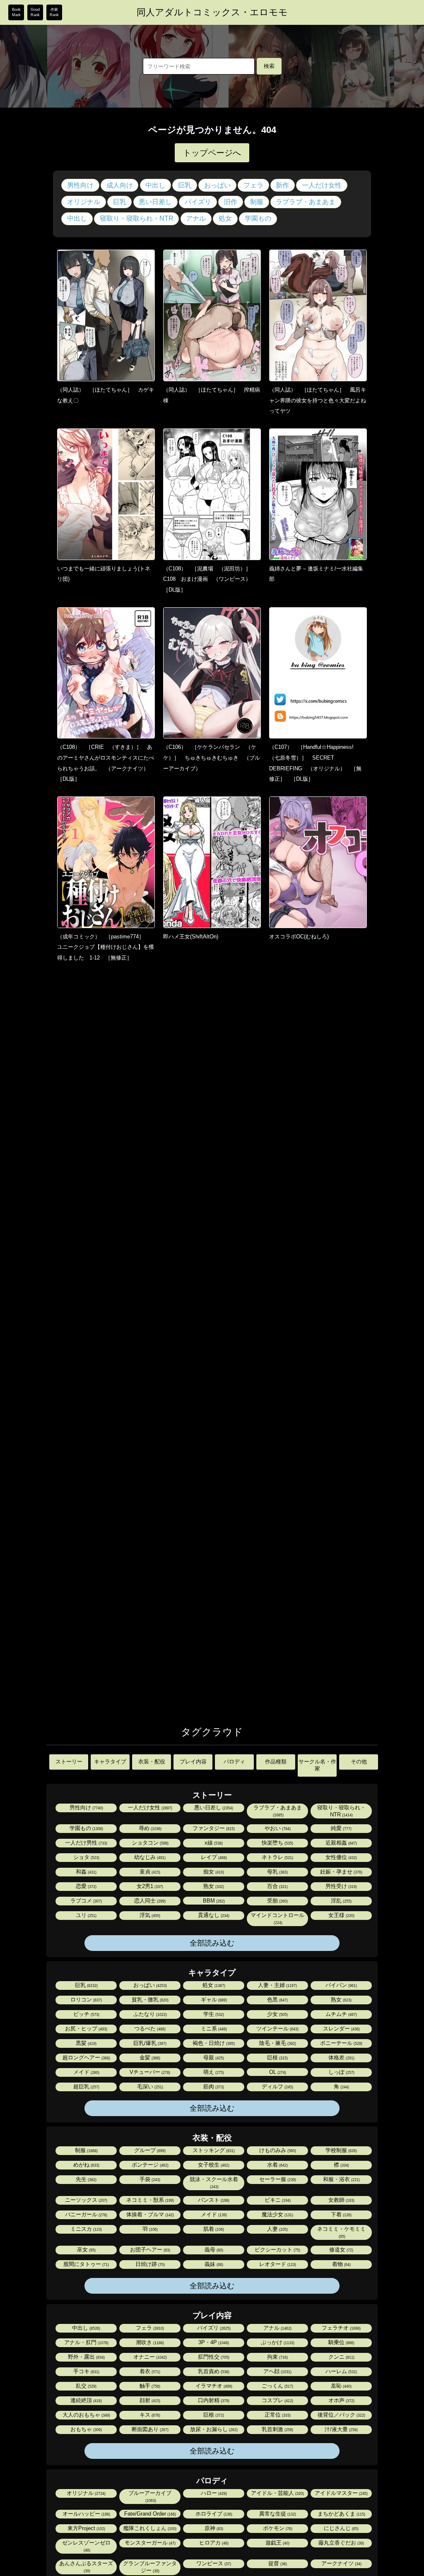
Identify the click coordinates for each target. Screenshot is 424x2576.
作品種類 (276, 1762)
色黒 (277, 2000)
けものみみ (277, 2150)
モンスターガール (149, 2543)
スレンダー (341, 2029)
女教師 (341, 2200)
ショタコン (149, 1843)
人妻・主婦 (277, 1985)
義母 (213, 2250)
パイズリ (198, 202)
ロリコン (86, 2000)
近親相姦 (341, 1843)
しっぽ (341, 2072)
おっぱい (217, 185)
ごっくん (277, 2386)
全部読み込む (212, 1943)
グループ (149, 2150)
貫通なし (213, 1915)
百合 (277, 1886)
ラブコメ (86, 1901)
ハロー (213, 2493)
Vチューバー (149, 2072)
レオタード (277, 2264)
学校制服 (341, 2150)
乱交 (86, 2386)
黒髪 (86, 2043)
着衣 (149, 2371)
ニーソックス (86, 2200)
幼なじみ (149, 1857)
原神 (213, 2528)
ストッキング (213, 2150)
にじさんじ (341, 2528)
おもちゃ (86, 2429)
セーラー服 (277, 2179)
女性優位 (341, 1857)
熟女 (213, 1886)
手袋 (149, 2179)
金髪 (149, 2058)
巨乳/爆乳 (149, 2043)
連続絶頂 (86, 2400)
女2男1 (149, 1886)
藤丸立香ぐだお (341, 2543)
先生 (86, 2179)
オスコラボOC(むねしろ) (299, 937)
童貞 (149, 1872)
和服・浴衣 (341, 2179)
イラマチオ (213, 2386)
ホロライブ (213, 2514)
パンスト (213, 2200)
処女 (225, 218)
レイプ (213, 1857)
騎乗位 (341, 2342)
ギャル (213, 2000)
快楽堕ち (277, 1843)
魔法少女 (277, 2214)
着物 (341, 2264)
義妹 (213, 2264)
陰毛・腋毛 (277, 2043)
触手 (149, 2386)
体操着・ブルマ (149, 2214)
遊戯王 (277, 2543)
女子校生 (213, 2165)
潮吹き (149, 2342)
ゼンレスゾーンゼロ (86, 2546)
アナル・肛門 (86, 2342)
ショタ (86, 1857)
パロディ (234, 1762)
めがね (86, 2165)
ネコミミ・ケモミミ (341, 2232)
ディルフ (277, 2087)
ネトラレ (277, 1857)
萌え (213, 2072)
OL (277, 2072)
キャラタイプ (110, 1762)
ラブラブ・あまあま (306, 202)
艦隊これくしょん (149, 2528)
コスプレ (277, 2400)
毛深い (149, 2087)
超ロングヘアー (86, 2058)
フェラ (253, 185)
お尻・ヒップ (86, 2029)
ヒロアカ (213, 2543)
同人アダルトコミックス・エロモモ (212, 12)
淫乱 (341, 1901)
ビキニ (277, 2200)
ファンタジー (213, 1828)
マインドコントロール (277, 1918)
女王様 (341, 1915)
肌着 (213, 2229)
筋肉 (213, 2087)
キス (149, 2415)
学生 (213, 2014)
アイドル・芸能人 (277, 2493)
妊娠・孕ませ (341, 1872)
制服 (257, 202)
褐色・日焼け (213, 2043)
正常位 (277, 2415)
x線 (213, 1843)
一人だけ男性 (86, 1843)
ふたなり (149, 2014)
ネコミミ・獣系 (149, 2200)
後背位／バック (341, 2415)
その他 (359, 1762)
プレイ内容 (193, 1762)
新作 (282, 185)
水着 (277, 2165)
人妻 (277, 2229)
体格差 (341, 2058)
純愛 (341, 1828)
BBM (213, 1901)
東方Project (86, 2528)
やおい (277, 1828)
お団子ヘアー (149, 2250)
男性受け (341, 1886)
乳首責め (213, 2371)
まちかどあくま (341, 2514)
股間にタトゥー (86, 2264)
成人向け (120, 185)
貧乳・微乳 (149, 2000)
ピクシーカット (277, 2250)
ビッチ (86, 2014)
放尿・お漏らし (213, 2429)
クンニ (341, 2357)
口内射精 (213, 2400)
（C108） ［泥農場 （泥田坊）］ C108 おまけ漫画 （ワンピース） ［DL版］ (210, 579)
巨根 (277, 2058)
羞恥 (341, 2386)
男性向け (80, 185)
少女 (277, 2014)
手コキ (86, 2371)
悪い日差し (155, 202)
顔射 (149, 2400)
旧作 (231, 202)
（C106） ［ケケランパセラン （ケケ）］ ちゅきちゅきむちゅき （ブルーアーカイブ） (212, 758)
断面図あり (149, 2429)
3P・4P (213, 2342)
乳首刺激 (277, 2429)
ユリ (86, 1915)
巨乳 (185, 185)
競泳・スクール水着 (214, 2183)
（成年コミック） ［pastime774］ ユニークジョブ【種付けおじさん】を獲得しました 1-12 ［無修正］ (106, 947)
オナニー (149, 2357)
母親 (213, 2058)
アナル (196, 218)
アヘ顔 (277, 2371)
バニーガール (86, 2214)
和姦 (86, 1872)
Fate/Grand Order (149, 2514)
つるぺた (149, 2029)
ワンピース (213, 2563)
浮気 (149, 1915)
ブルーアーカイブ (150, 2496)
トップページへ (212, 153)
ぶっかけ (277, 2342)
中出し (155, 185)
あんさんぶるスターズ (86, 2567)
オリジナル (84, 202)
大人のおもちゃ (86, 2415)
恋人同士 (149, 1901)
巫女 (86, 2250)
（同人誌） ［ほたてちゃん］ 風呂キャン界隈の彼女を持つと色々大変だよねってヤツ (318, 400)
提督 (277, 2563)
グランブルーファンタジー (150, 2567)
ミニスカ (86, 2229)
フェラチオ (341, 2328)
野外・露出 (86, 2357)
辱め (149, 1828)
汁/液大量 (341, 2429)
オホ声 (341, 2400)
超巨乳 (86, 2087)
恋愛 (86, 1886)
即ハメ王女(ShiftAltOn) (191, 937)
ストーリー (69, 1762)
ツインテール (277, 2029)
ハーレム (341, 2371)
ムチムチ (341, 2014)
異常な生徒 (277, 2514)
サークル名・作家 (317, 1765)
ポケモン (277, 2528)
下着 (341, 2214)
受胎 (277, 1901)
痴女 (213, 1872)
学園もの (258, 218)
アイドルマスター (341, 2493)
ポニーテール (341, 2043)
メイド (86, 2072)
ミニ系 (213, 2029)
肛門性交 (213, 2357)
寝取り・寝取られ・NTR (137, 218)
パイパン (341, 1985)
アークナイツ (341, 2563)
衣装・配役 (152, 1762)
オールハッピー (86, 2514)
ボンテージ (149, 2165)
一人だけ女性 (322, 185)
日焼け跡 (149, 2264)
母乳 (277, 1872)
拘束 (277, 2357)
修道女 (341, 2250)
